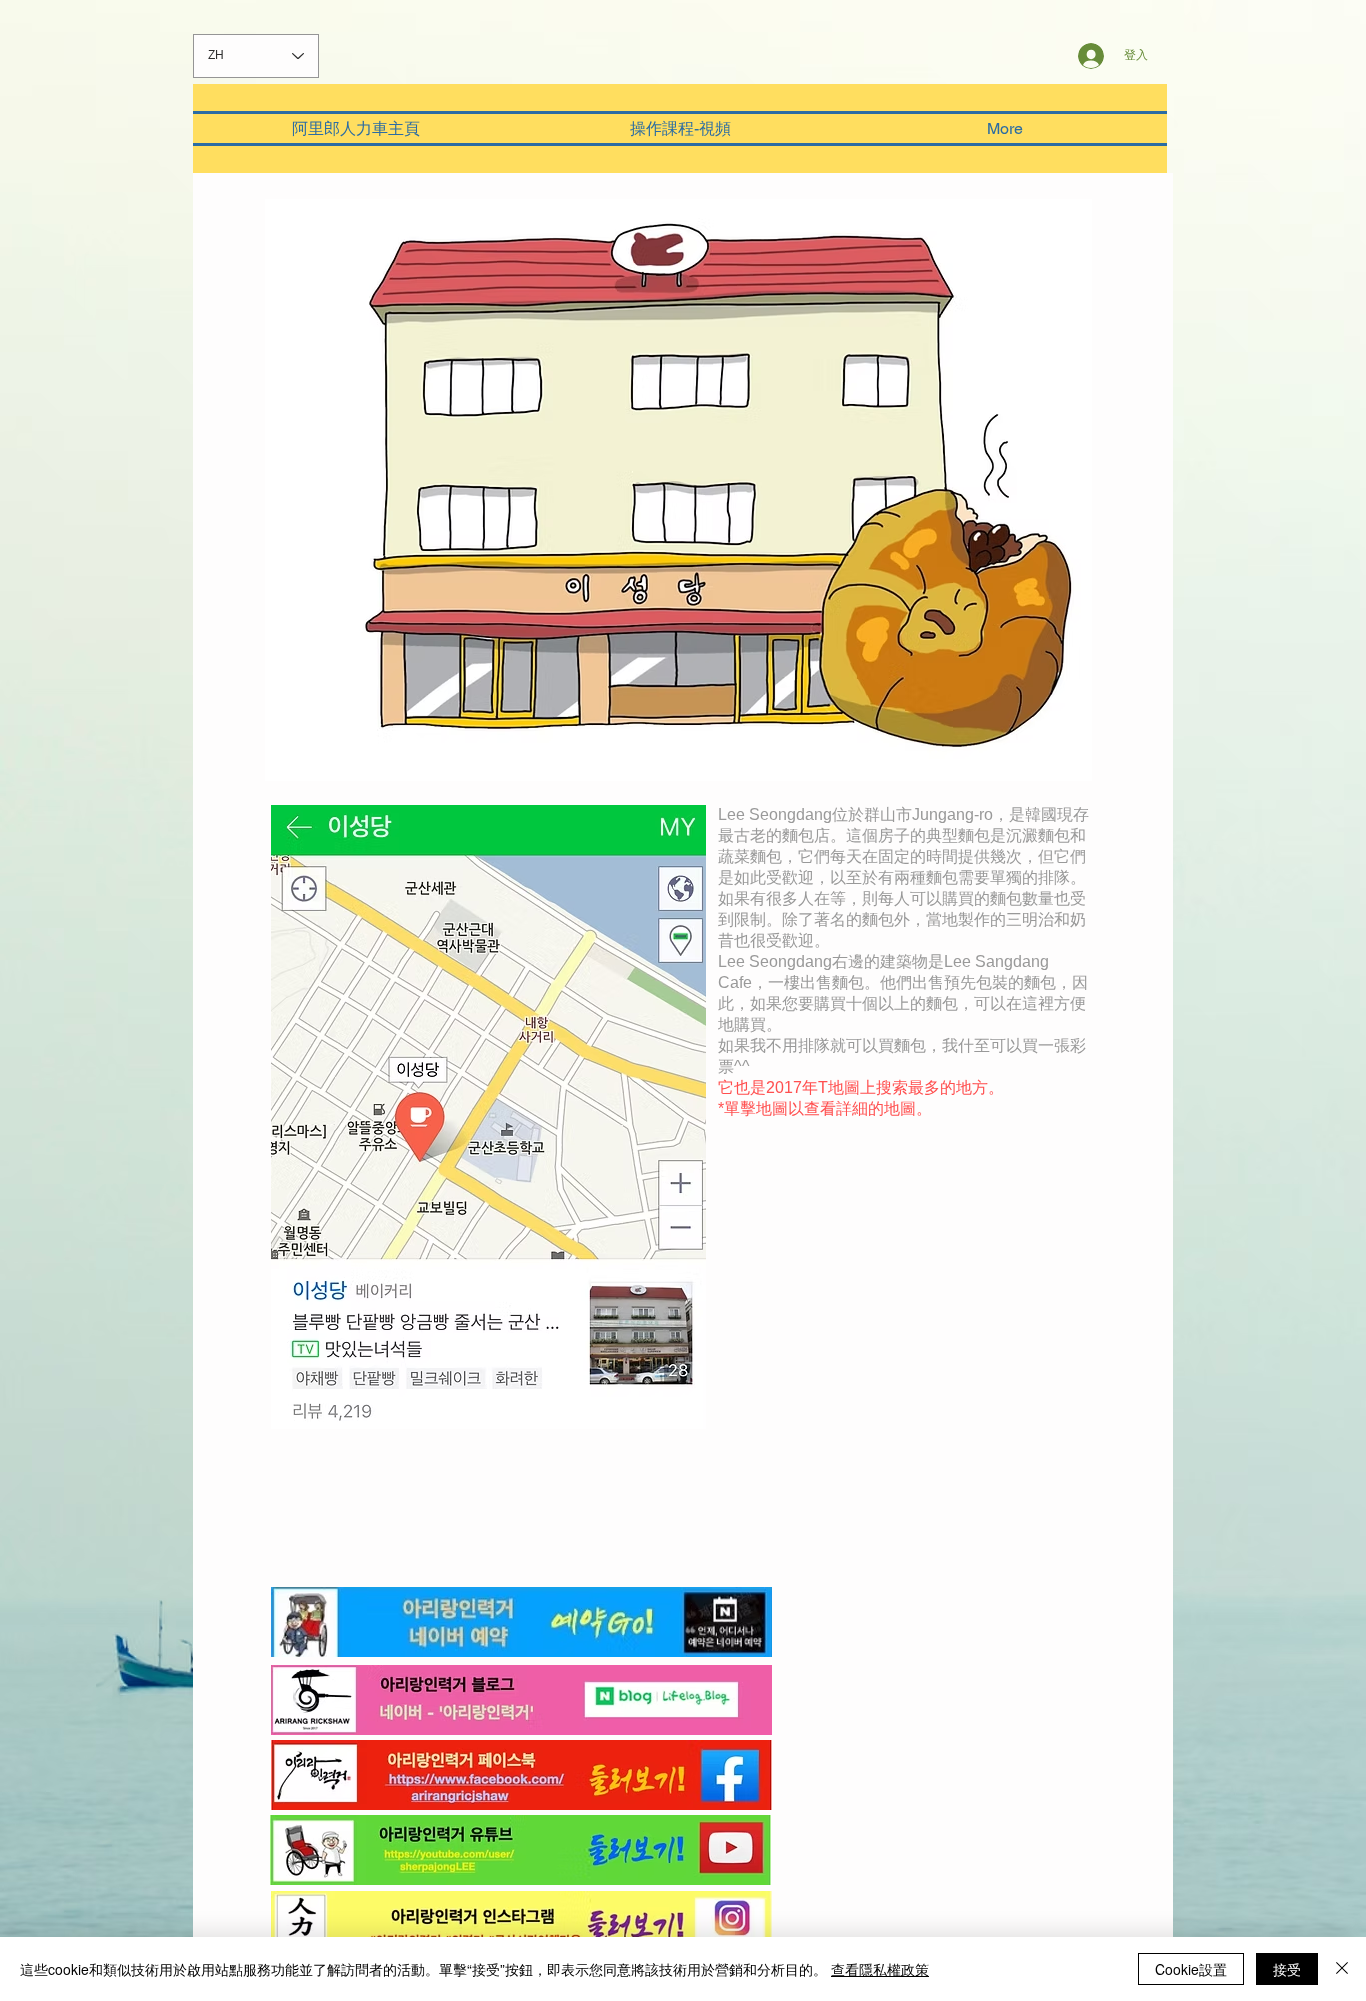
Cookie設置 (1191, 1969)
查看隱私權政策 (880, 1969)
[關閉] (1342, 1969)
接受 (1287, 1969)
